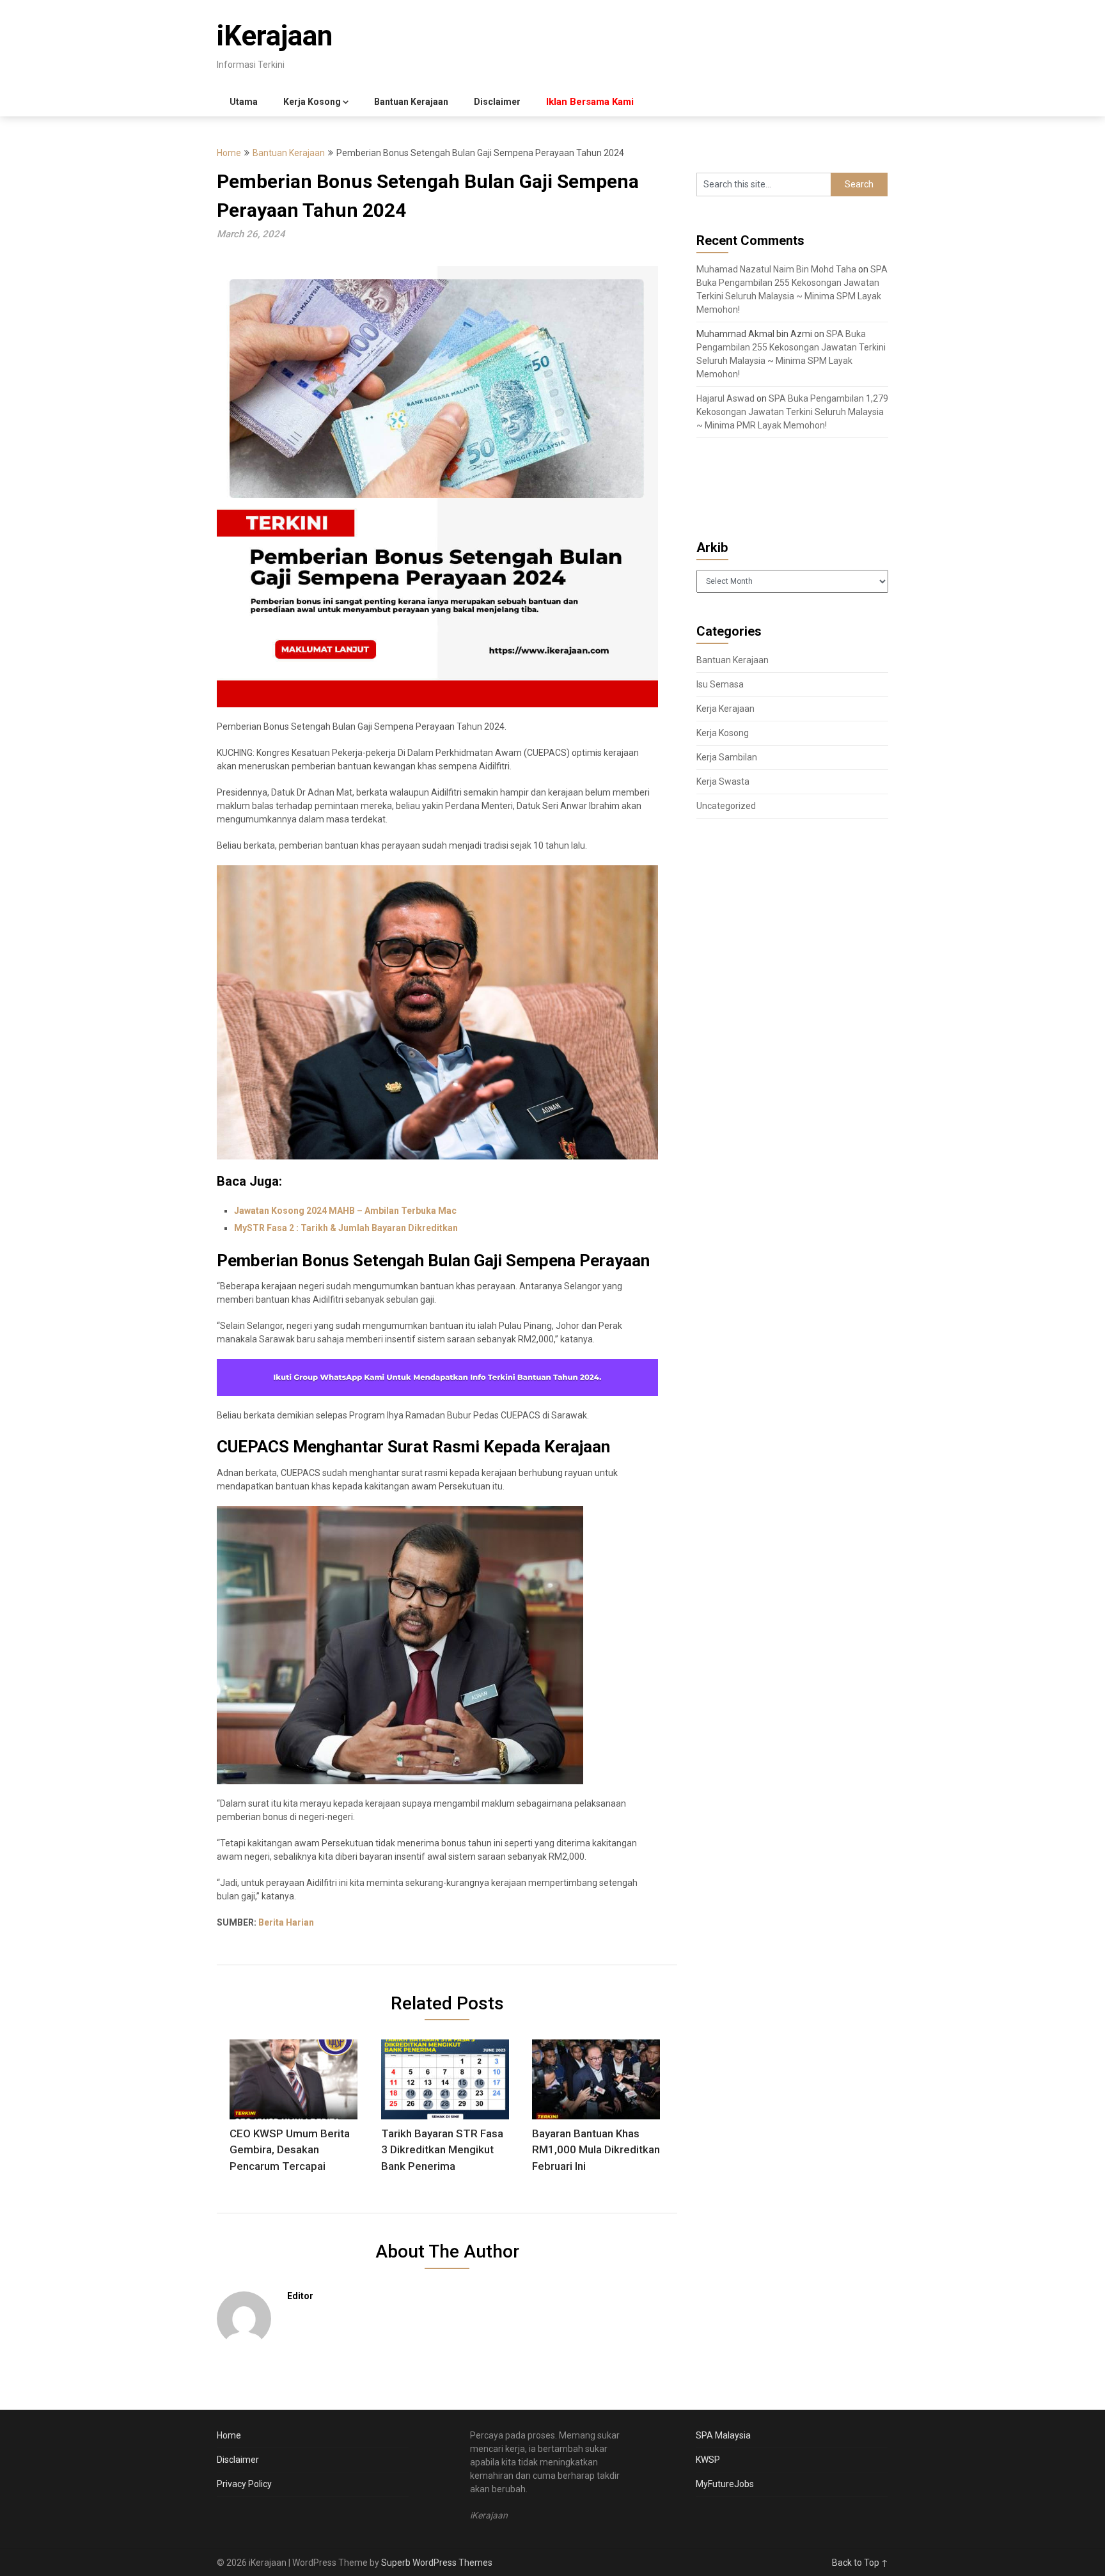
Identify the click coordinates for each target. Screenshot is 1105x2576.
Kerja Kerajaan (725, 709)
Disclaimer (497, 102)
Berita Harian (286, 1922)
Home (229, 153)
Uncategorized (726, 806)
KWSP (708, 2460)
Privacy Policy (244, 2484)
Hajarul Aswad (725, 398)
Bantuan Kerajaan (411, 102)
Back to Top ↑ (860, 2563)
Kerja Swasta (723, 781)
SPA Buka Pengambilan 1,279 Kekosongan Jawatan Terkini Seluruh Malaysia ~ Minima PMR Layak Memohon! (792, 412)
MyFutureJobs (725, 2484)
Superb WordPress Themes (437, 2563)
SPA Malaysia (723, 2435)
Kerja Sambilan (727, 757)
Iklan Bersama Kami (590, 102)
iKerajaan (275, 36)
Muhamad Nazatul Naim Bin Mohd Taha (776, 269)
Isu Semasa (720, 684)
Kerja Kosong (312, 102)
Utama (244, 102)
